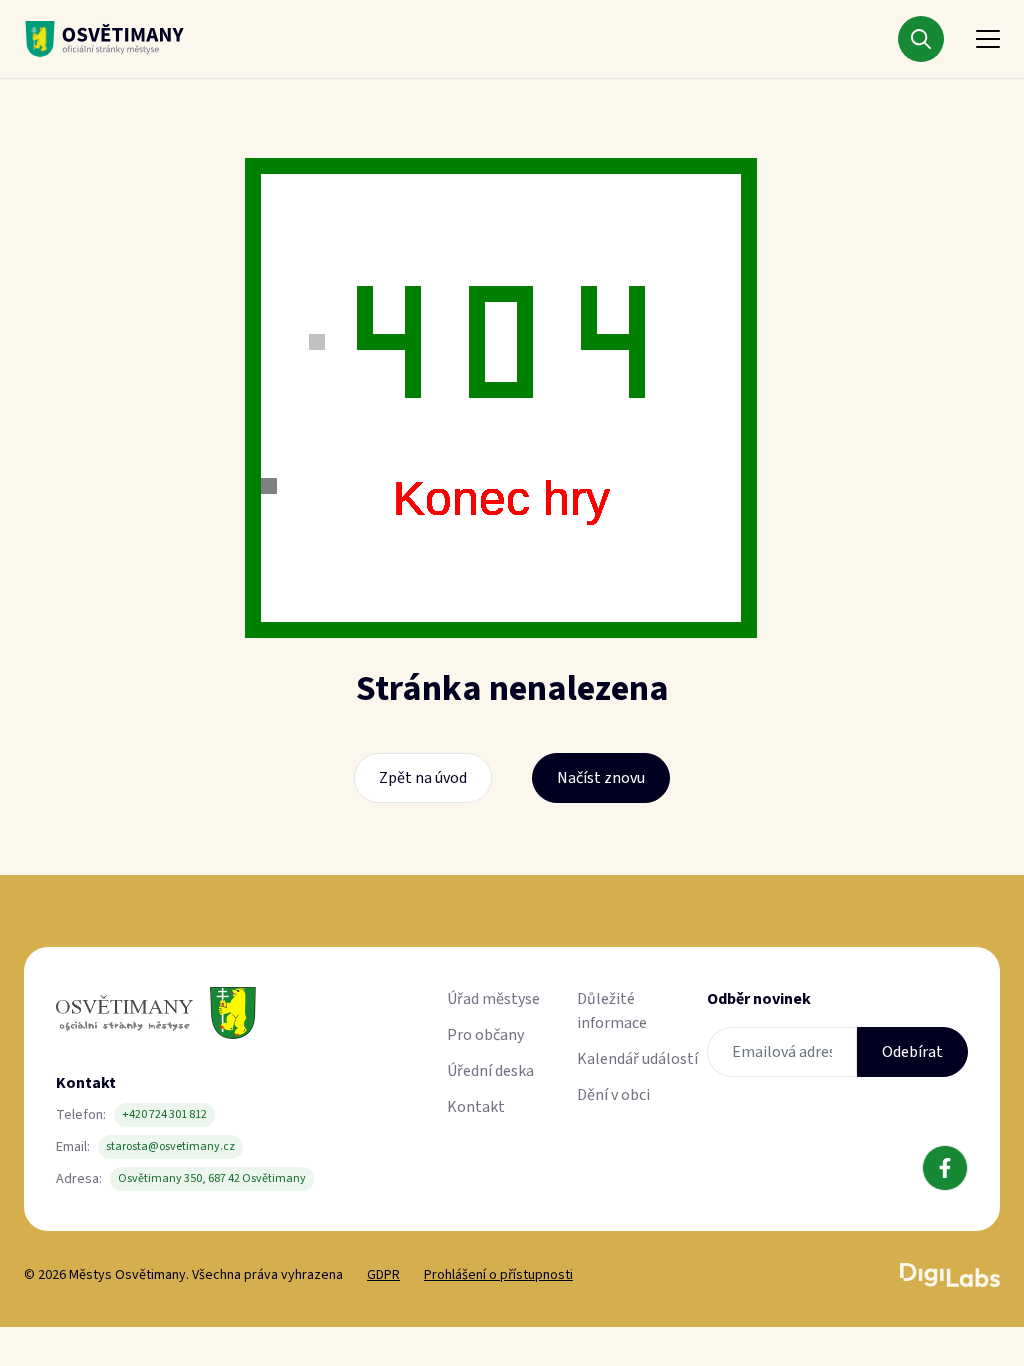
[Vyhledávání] (921, 39)
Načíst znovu (601, 778)
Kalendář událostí (637, 1059)
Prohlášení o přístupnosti (498, 1275)
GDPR (383, 1275)
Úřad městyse (493, 999)
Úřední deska (490, 1071)
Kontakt (476, 1107)
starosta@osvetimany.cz (170, 1146)
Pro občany (485, 1035)
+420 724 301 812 (164, 1114)
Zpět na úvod (423, 778)
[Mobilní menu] (988, 39)
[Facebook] (945, 1168)
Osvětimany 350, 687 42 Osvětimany (212, 1178)
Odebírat (912, 1052)
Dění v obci (613, 1095)
